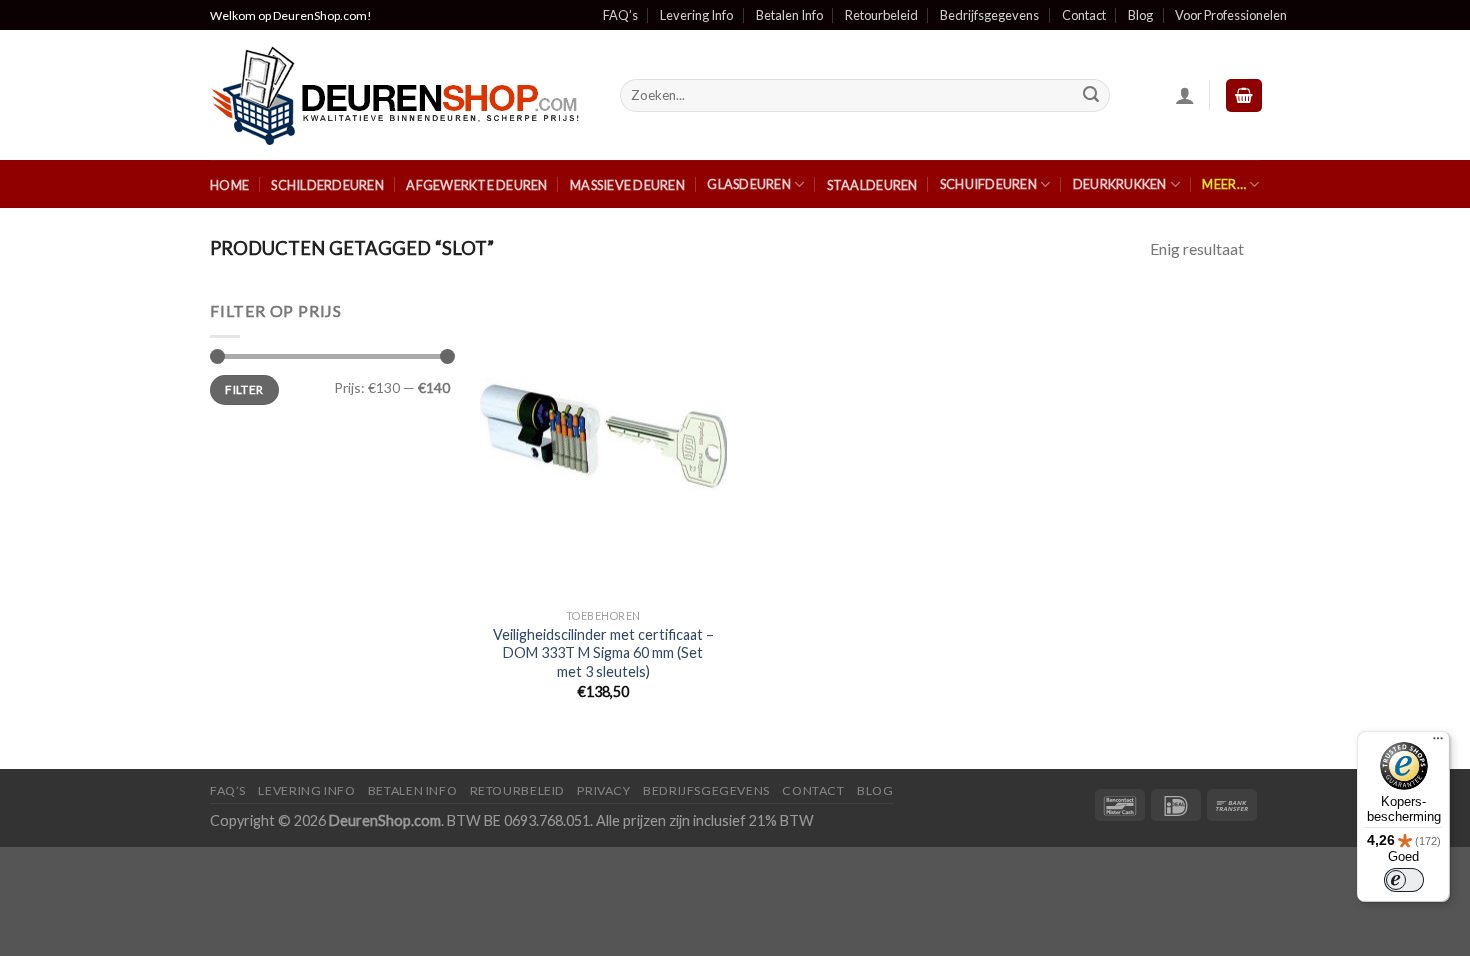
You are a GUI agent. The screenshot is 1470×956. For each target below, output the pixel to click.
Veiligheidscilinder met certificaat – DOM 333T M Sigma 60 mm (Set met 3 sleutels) (603, 653)
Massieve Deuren (627, 185)
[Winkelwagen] (1244, 95)
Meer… (1223, 184)
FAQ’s (620, 15)
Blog (1140, 15)
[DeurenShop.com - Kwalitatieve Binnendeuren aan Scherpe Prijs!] (400, 95)
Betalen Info (789, 15)
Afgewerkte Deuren (476, 185)
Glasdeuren (749, 184)
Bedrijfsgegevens (989, 15)
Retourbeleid (881, 15)
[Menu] (1438, 743)
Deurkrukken (1120, 184)
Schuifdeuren (988, 184)
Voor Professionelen (1231, 15)
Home (229, 185)
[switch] (1404, 880)
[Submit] (1092, 96)
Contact (1084, 15)
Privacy (603, 790)
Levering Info (696, 15)
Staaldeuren (872, 185)
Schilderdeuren (327, 185)
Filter (244, 389)
